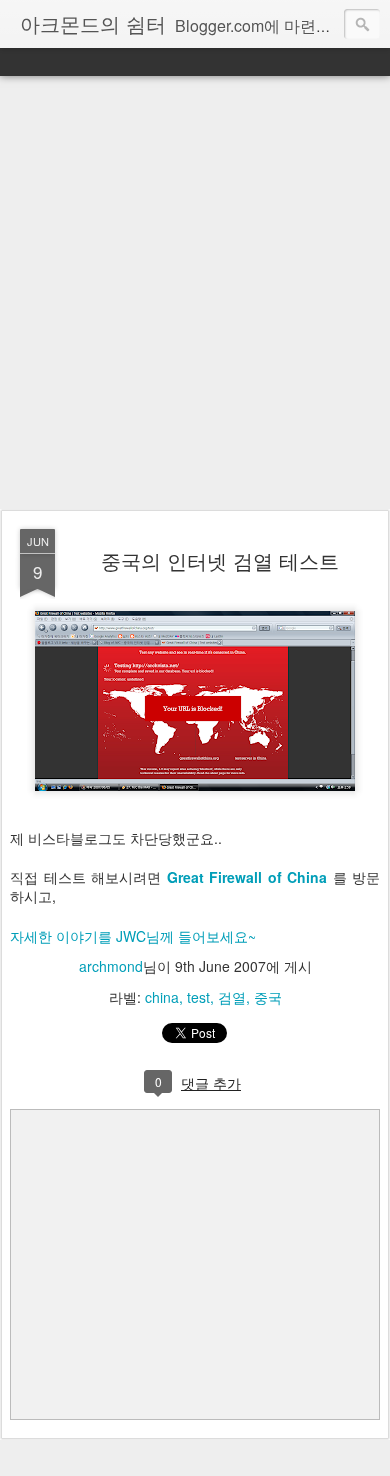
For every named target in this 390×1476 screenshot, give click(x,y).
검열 (232, 997)
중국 (268, 997)
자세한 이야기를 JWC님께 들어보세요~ (133, 936)
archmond (111, 966)
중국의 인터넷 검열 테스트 (220, 560)
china (162, 997)
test (198, 997)
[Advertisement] (195, 294)
